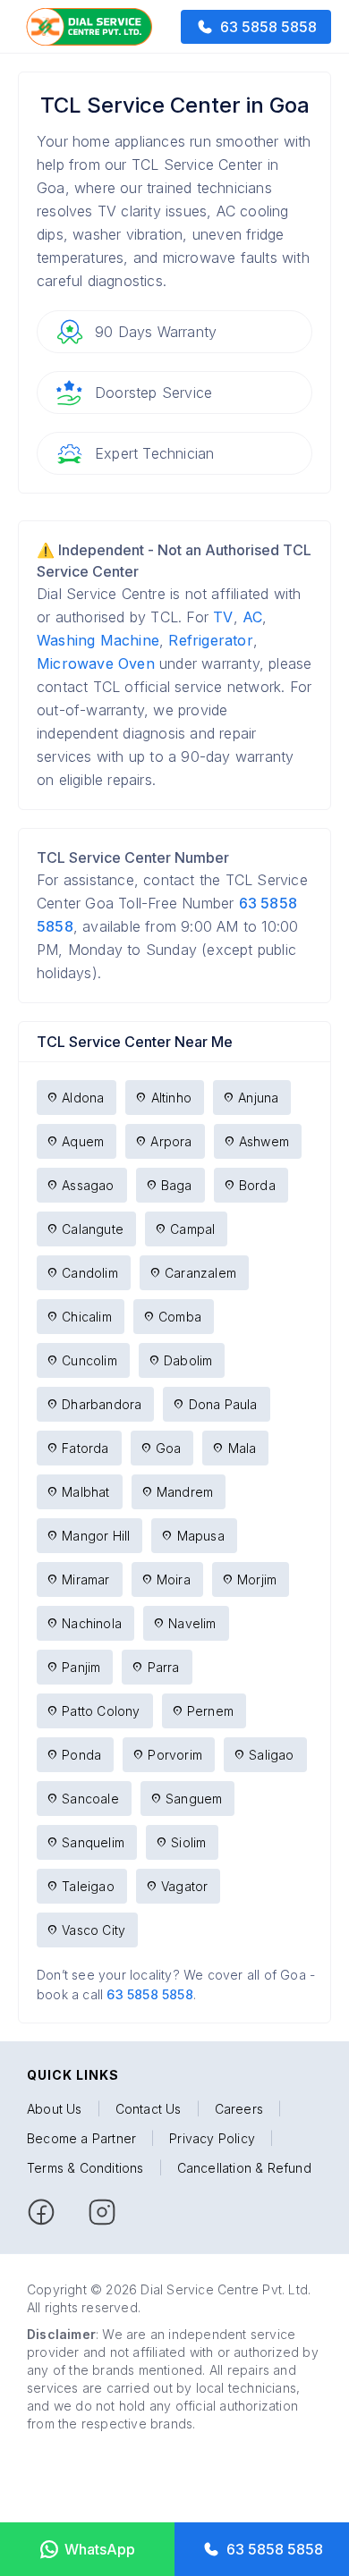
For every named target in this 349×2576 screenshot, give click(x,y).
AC (252, 617)
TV (223, 617)
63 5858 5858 (149, 1994)
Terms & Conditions (85, 2168)
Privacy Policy (212, 2138)
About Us (55, 2109)
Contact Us (149, 2109)
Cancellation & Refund (244, 2168)
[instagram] (102, 2212)
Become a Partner (81, 2138)
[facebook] (41, 2212)
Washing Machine (98, 640)
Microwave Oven (96, 663)
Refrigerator (210, 640)
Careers (239, 2109)
